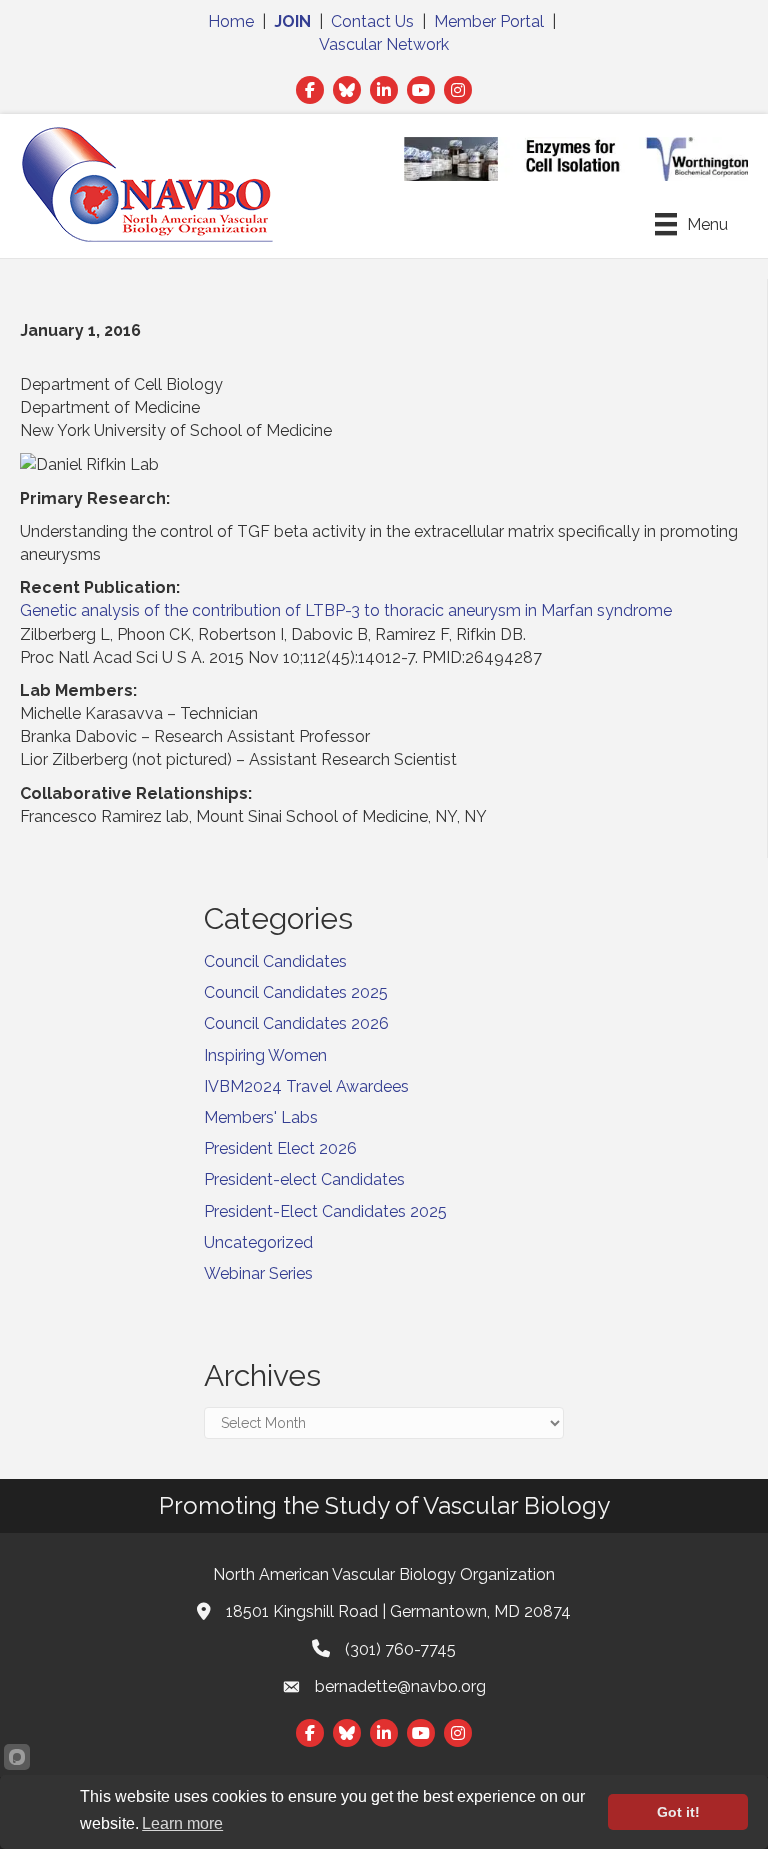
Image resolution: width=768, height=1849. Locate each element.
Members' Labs (261, 1117)
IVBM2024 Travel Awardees (306, 1086)
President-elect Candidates (304, 1179)
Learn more (182, 1823)
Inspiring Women (265, 1055)
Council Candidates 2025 (296, 992)
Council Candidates (275, 961)
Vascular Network (384, 44)
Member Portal (489, 21)
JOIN (292, 21)
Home (231, 21)
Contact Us (372, 21)
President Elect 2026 (280, 1148)
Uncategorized (258, 1242)
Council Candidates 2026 (296, 1023)
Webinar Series (258, 1273)
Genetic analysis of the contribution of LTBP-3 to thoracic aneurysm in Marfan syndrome (346, 610)
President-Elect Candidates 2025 (325, 1211)
